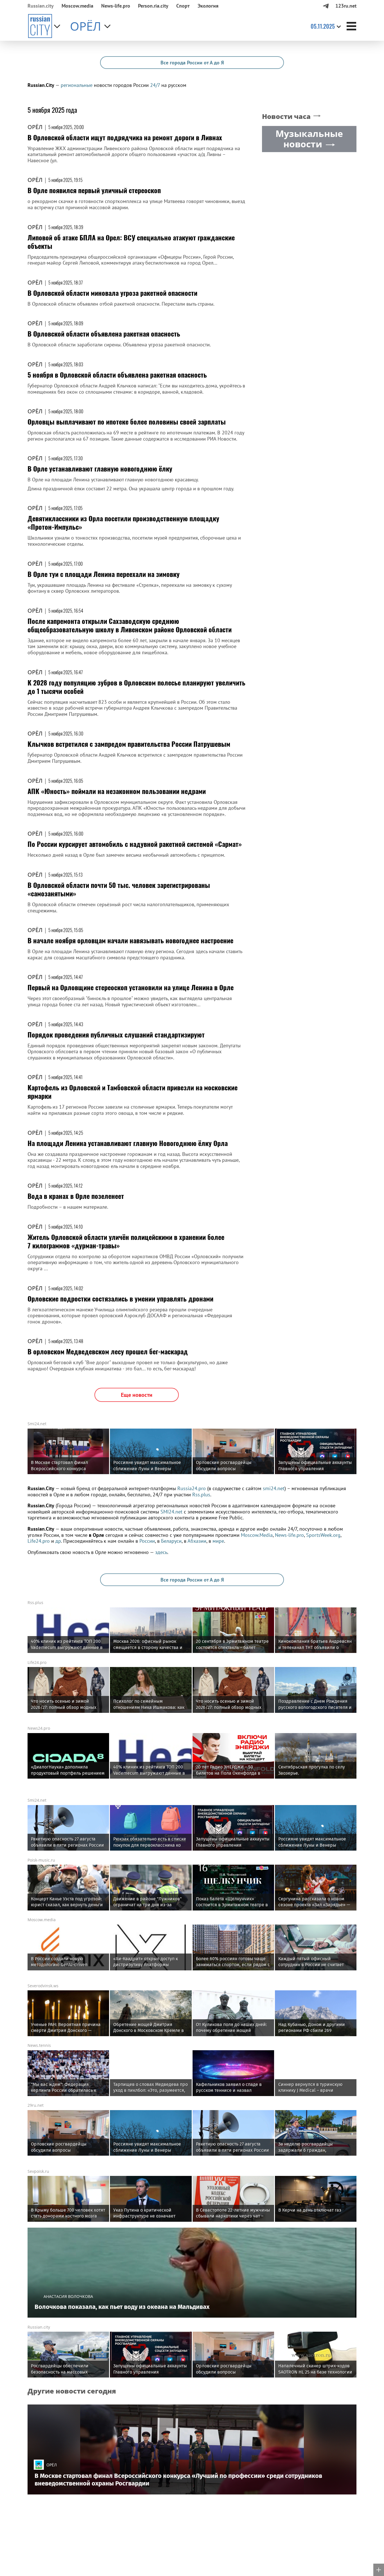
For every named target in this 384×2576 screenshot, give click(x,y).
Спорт (183, 6)
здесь (161, 1552)
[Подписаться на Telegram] (326, 6)
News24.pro (39, 1728)
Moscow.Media (257, 1535)
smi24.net (274, 1488)
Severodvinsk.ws (43, 1986)
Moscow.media (77, 6)
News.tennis (39, 2045)
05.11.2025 (323, 26)
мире (218, 1541)
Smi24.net (37, 1424)
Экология (208, 6)
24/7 (155, 85)
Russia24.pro (192, 1488)
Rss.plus (201, 1495)
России (147, 1541)
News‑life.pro (116, 6)
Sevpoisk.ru (38, 2171)
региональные (77, 85)
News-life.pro (289, 1535)
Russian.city (41, 6)
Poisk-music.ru (41, 1860)
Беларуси (171, 1541)
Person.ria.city (153, 6)
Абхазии (197, 1541)
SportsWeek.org (323, 1535)
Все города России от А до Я (192, 63)
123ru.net (346, 6)
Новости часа (286, 117)
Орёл (35, 127)
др (58, 1541)
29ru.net (36, 2105)
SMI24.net (171, 1512)
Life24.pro (39, 1541)
